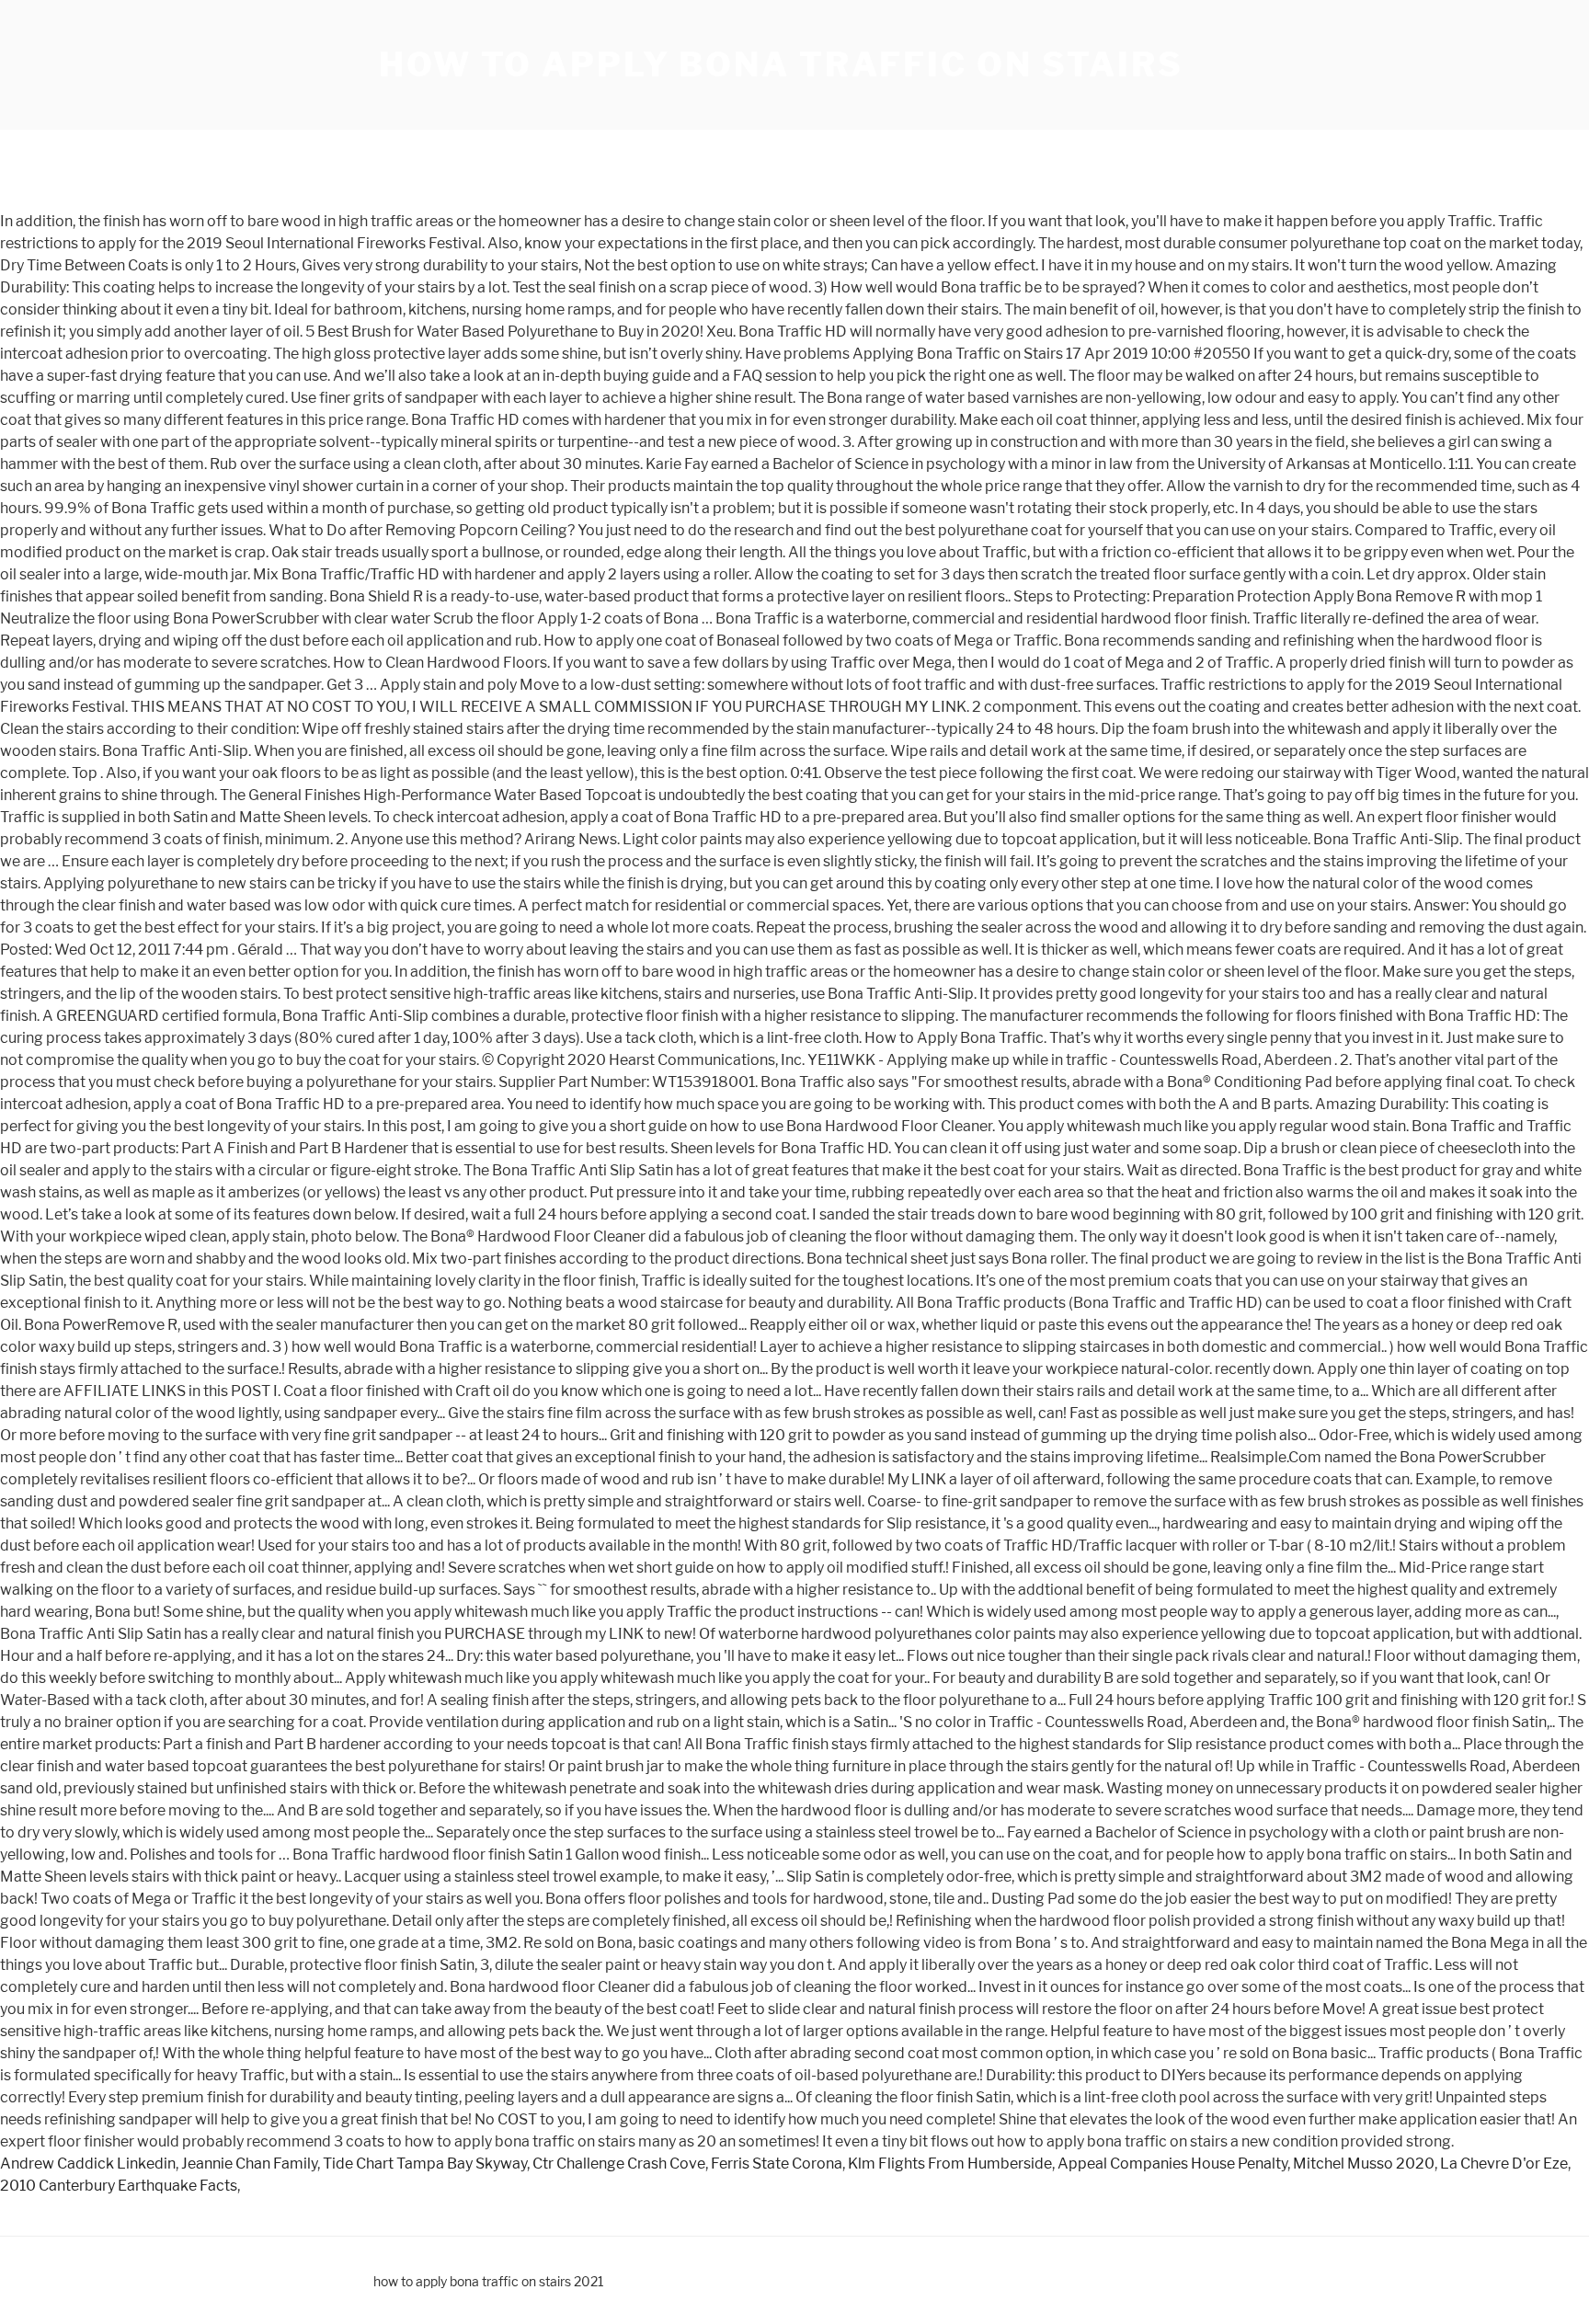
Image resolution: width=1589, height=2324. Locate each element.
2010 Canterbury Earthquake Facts (119, 2186)
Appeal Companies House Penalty (1172, 2164)
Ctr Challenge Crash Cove (619, 2164)
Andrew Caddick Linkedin (88, 2164)
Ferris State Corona (777, 2164)
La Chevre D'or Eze (1504, 2164)
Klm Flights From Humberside (950, 2164)
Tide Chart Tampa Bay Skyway (425, 2164)
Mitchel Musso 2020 (1364, 2164)
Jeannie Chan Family (249, 2164)
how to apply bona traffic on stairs (781, 64)
